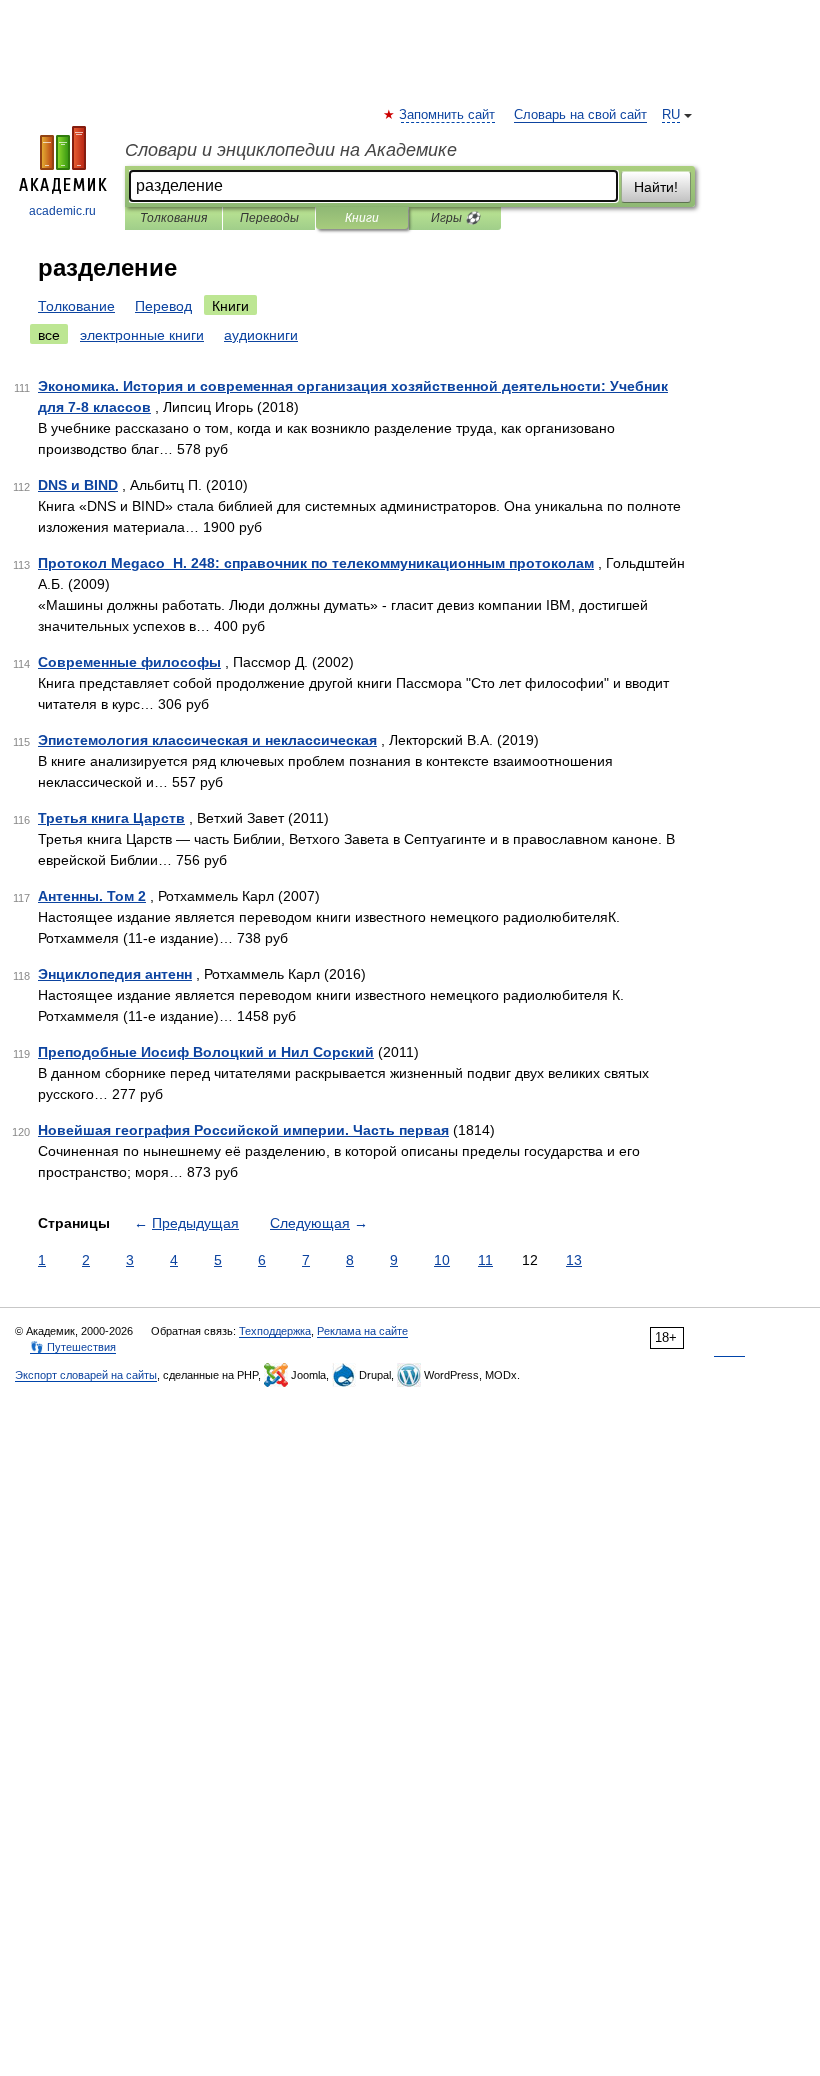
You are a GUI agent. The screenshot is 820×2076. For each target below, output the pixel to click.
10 (442, 1260)
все (49, 335)
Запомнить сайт (448, 115)
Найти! (656, 187)
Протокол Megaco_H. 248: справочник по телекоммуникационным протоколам (316, 563)
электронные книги (142, 335)
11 (485, 1260)
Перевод (163, 306)
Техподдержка (275, 1331)
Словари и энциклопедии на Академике (291, 150)
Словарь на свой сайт (580, 115)
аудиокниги (261, 335)
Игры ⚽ (455, 218)
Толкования (173, 218)
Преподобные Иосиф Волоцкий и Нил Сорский (206, 1052)
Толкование (76, 306)
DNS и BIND (78, 485)
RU (671, 115)
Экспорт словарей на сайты (86, 1375)
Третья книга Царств (111, 818)
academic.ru (62, 211)
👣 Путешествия (73, 1347)
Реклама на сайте (362, 1331)
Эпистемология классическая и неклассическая (207, 740)
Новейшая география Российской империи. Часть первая (243, 1130)
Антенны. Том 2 (92, 896)
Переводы (269, 218)
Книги (362, 218)
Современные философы (129, 662)
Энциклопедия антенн (115, 974)
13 (574, 1260)
